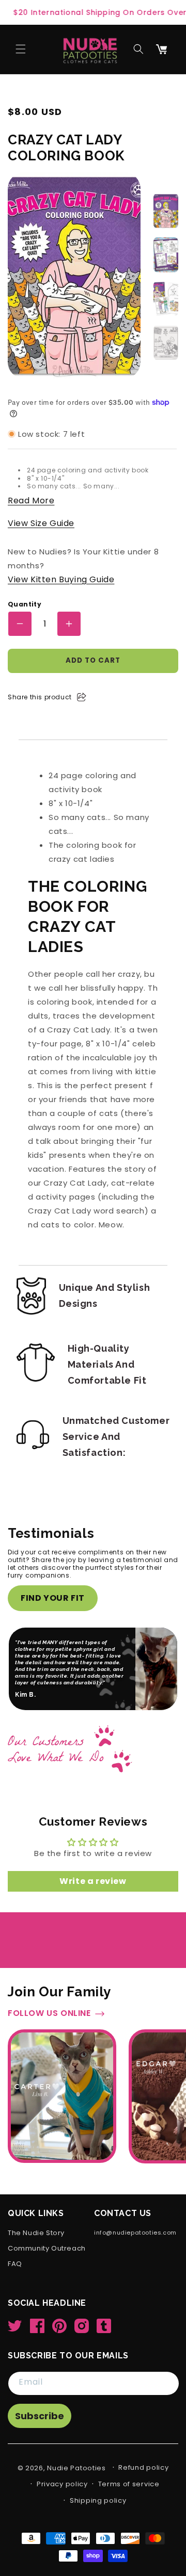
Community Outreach (47, 2249)
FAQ (15, 2264)
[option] (166, 211)
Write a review (93, 1854)
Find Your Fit (53, 1598)
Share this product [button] (40, 697)
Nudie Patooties (76, 2468)
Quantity (25, 604)
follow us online (49, 1987)
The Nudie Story (36, 2233)
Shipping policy (98, 2500)
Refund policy (143, 2467)
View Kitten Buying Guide (61, 579)
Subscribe (40, 2416)
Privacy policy (62, 2484)
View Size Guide (41, 523)
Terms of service (129, 2484)
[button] (21, 49)
